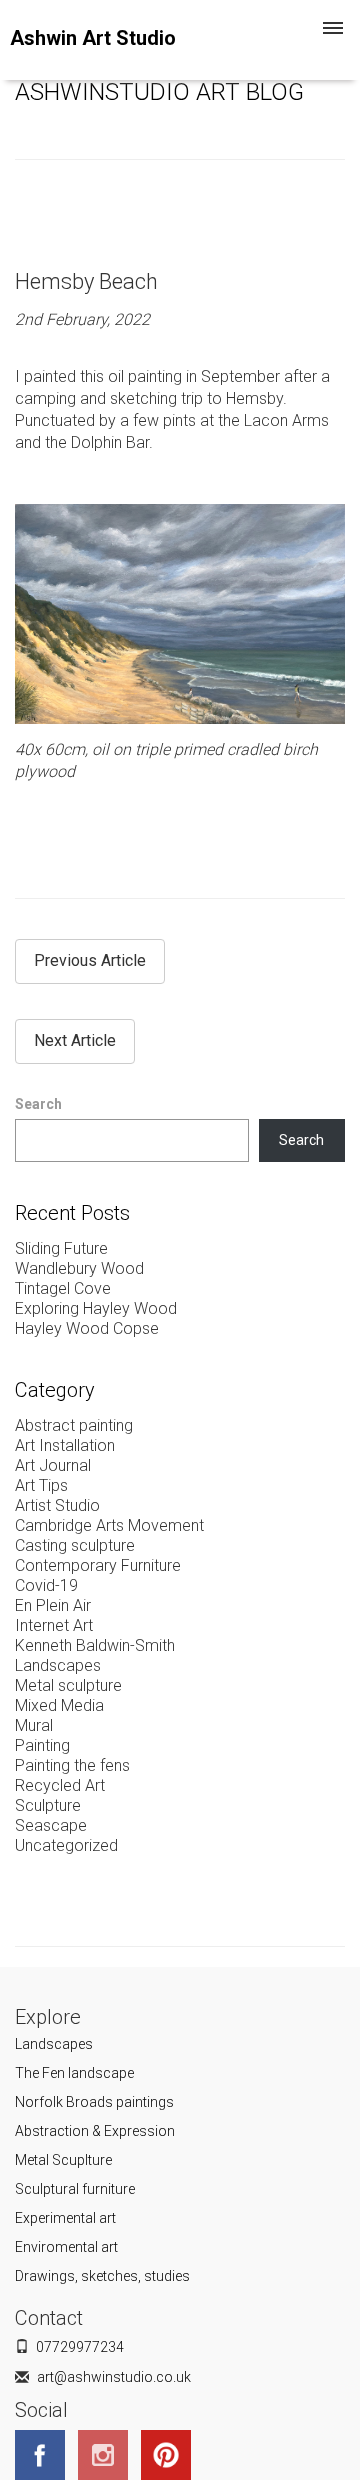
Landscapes (58, 1665)
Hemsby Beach (86, 281)
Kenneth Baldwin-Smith (95, 1645)
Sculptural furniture (75, 2189)
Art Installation (65, 1445)
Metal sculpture (68, 1685)
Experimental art (65, 2218)
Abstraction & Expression (95, 2131)
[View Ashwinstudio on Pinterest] (171, 2453)
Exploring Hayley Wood (96, 1308)
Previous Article (90, 960)
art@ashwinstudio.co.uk (114, 2377)
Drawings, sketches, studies (102, 2276)
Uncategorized (66, 1845)
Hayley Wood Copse (87, 1328)
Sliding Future (61, 1248)
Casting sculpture (75, 1545)
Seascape (51, 1825)
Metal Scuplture (63, 2160)
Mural (34, 1725)
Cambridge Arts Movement (109, 1525)
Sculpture (48, 1805)
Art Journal (53, 1465)
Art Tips (41, 1485)
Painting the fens (72, 1765)
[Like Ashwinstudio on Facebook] (45, 2453)
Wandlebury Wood (79, 1268)
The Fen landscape (74, 2073)
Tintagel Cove (63, 1288)
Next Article (75, 1040)
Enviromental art (66, 2247)
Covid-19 (46, 1585)
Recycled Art (60, 1785)
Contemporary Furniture (98, 1565)
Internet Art (54, 1625)
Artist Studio (57, 1505)
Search (38, 1104)
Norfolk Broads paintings (94, 2102)
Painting (42, 1745)
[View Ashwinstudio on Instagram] (108, 2453)
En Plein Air (53, 1605)
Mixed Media (59, 1705)
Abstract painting (74, 1425)
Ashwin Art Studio (93, 38)
